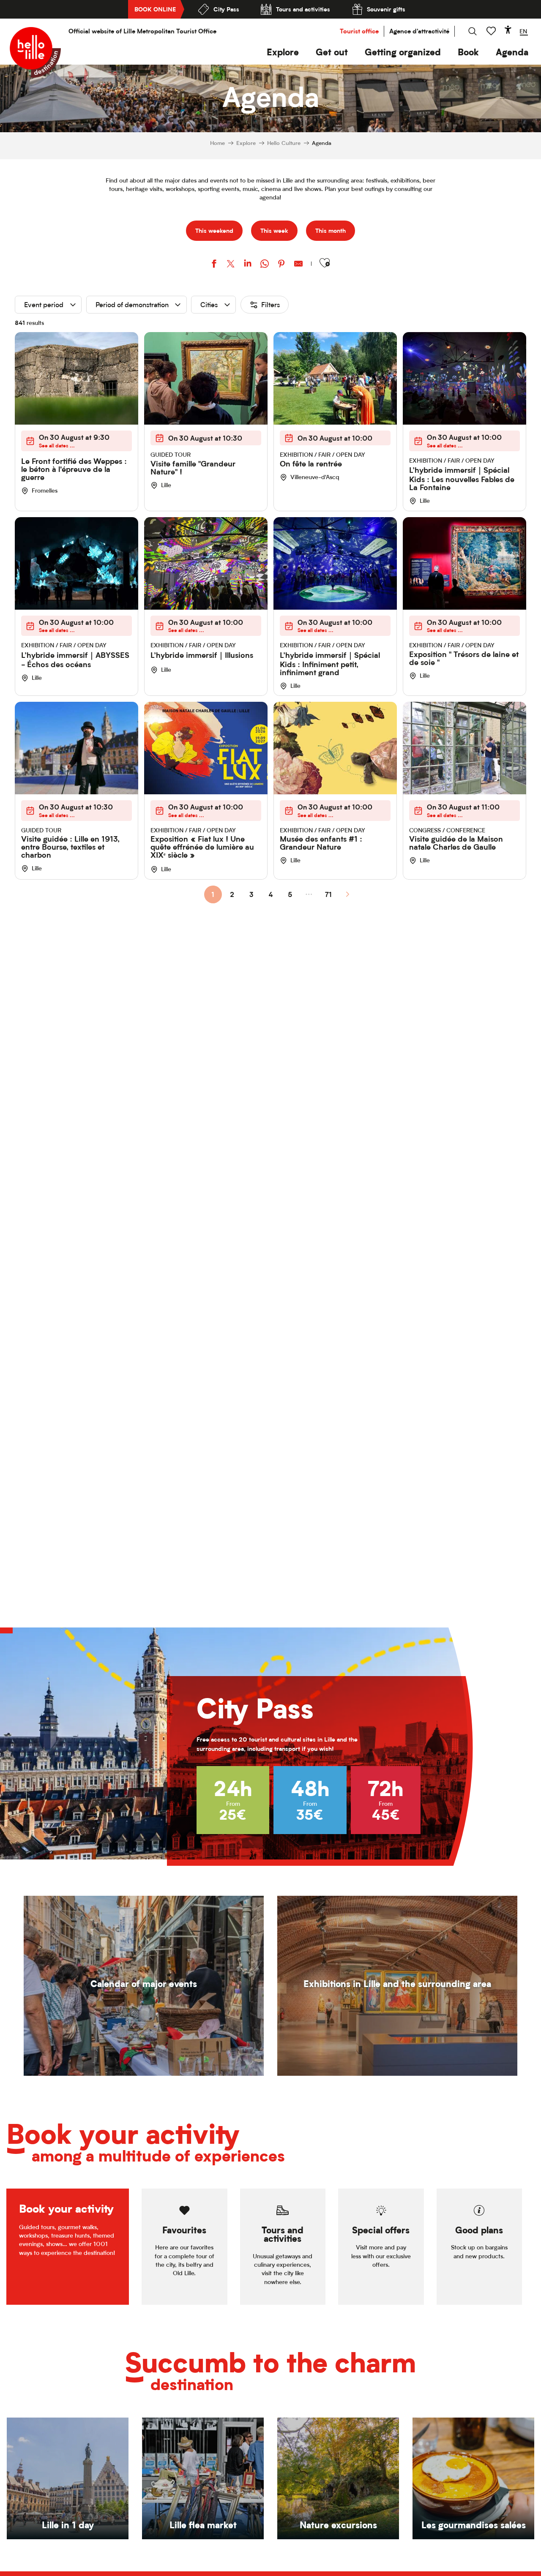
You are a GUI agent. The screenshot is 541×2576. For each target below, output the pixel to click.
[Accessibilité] (508, 30)
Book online (155, 9)
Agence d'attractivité (419, 31)
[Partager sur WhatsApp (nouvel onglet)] (265, 265)
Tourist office (359, 31)
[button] (283, 52)
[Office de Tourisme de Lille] (35, 52)
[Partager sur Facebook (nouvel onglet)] (214, 265)
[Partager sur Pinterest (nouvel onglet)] (281, 265)
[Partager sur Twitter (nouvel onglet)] (231, 265)
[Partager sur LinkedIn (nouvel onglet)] (248, 265)
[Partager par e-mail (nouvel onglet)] (298, 265)
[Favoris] (492, 31)
